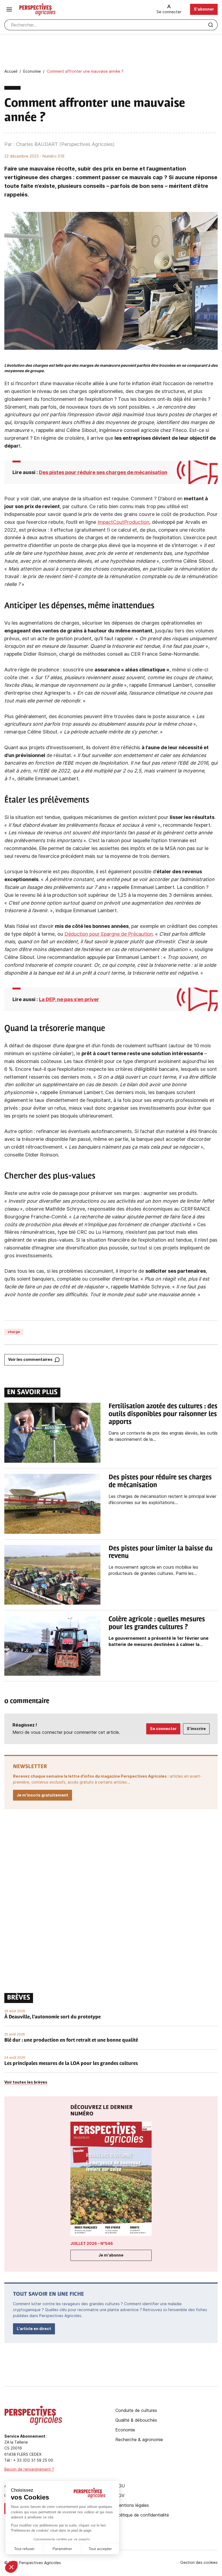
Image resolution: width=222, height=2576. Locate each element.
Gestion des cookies (199, 2562)
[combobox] (111, 25)
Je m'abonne (111, 2255)
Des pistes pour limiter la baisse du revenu (161, 1553)
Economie (125, 2430)
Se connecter (163, 1729)
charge (14, 1332)
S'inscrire (196, 1729)
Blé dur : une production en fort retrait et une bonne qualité (71, 2041)
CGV (120, 2495)
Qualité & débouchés (136, 2420)
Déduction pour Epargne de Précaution (109, 934)
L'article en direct (34, 2329)
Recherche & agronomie (139, 2440)
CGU (120, 2486)
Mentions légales (132, 2505)
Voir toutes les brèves (26, 2082)
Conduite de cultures (136, 2410)
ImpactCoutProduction (123, 522)
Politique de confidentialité (142, 2515)
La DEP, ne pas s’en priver (69, 999)
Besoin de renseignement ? (29, 2469)
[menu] (9, 9)
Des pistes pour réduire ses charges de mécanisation (103, 472)
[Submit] (211, 25)
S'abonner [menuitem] (204, 9)
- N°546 (92, 2243)
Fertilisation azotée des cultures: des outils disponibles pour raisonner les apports (163, 1414)
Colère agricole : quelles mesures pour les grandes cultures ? (157, 1623)
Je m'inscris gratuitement (43, 1795)
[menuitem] (169, 9)
